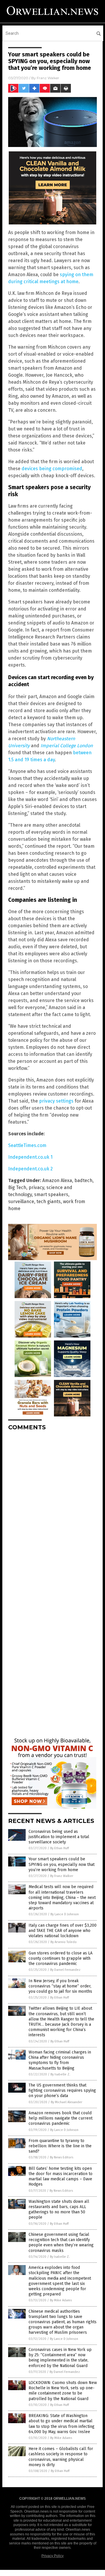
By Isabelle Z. (60, 2074)
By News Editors (62, 2157)
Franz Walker (48, 78)
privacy (36, 1187)
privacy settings (56, 1101)
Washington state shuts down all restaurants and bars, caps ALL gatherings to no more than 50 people (59, 2210)
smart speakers (51, 1194)
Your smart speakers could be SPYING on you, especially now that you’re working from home (62, 1864)
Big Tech (17, 1187)
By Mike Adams (61, 2300)
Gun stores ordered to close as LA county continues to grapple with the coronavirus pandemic (61, 1958)
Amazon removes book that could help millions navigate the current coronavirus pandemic (61, 2118)
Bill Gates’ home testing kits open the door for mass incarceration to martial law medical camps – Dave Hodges (61, 2177)
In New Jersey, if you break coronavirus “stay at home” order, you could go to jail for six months (60, 1986)
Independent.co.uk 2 (30, 1169)
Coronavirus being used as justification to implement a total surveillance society (59, 1837)
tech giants (49, 1202)
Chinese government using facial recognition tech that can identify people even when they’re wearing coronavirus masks (61, 2243)
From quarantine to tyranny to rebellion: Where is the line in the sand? (60, 2146)
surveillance (21, 1202)
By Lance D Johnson (65, 1914)
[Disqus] (52, 1508)
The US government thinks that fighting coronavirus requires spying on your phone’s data (62, 2090)
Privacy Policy (52, 2556)
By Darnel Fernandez (65, 1970)
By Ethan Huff (60, 1848)
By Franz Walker (62, 1876)
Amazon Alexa (57, 1180)
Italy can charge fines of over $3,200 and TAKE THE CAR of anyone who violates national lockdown (63, 1931)
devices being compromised (52, 469)
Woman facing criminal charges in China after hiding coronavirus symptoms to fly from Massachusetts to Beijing (60, 2060)
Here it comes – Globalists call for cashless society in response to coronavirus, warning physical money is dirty (61, 2457)
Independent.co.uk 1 (30, 1157)
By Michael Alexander (66, 2102)
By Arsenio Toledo (64, 1942)
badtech (83, 1180)
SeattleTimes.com (27, 1145)
